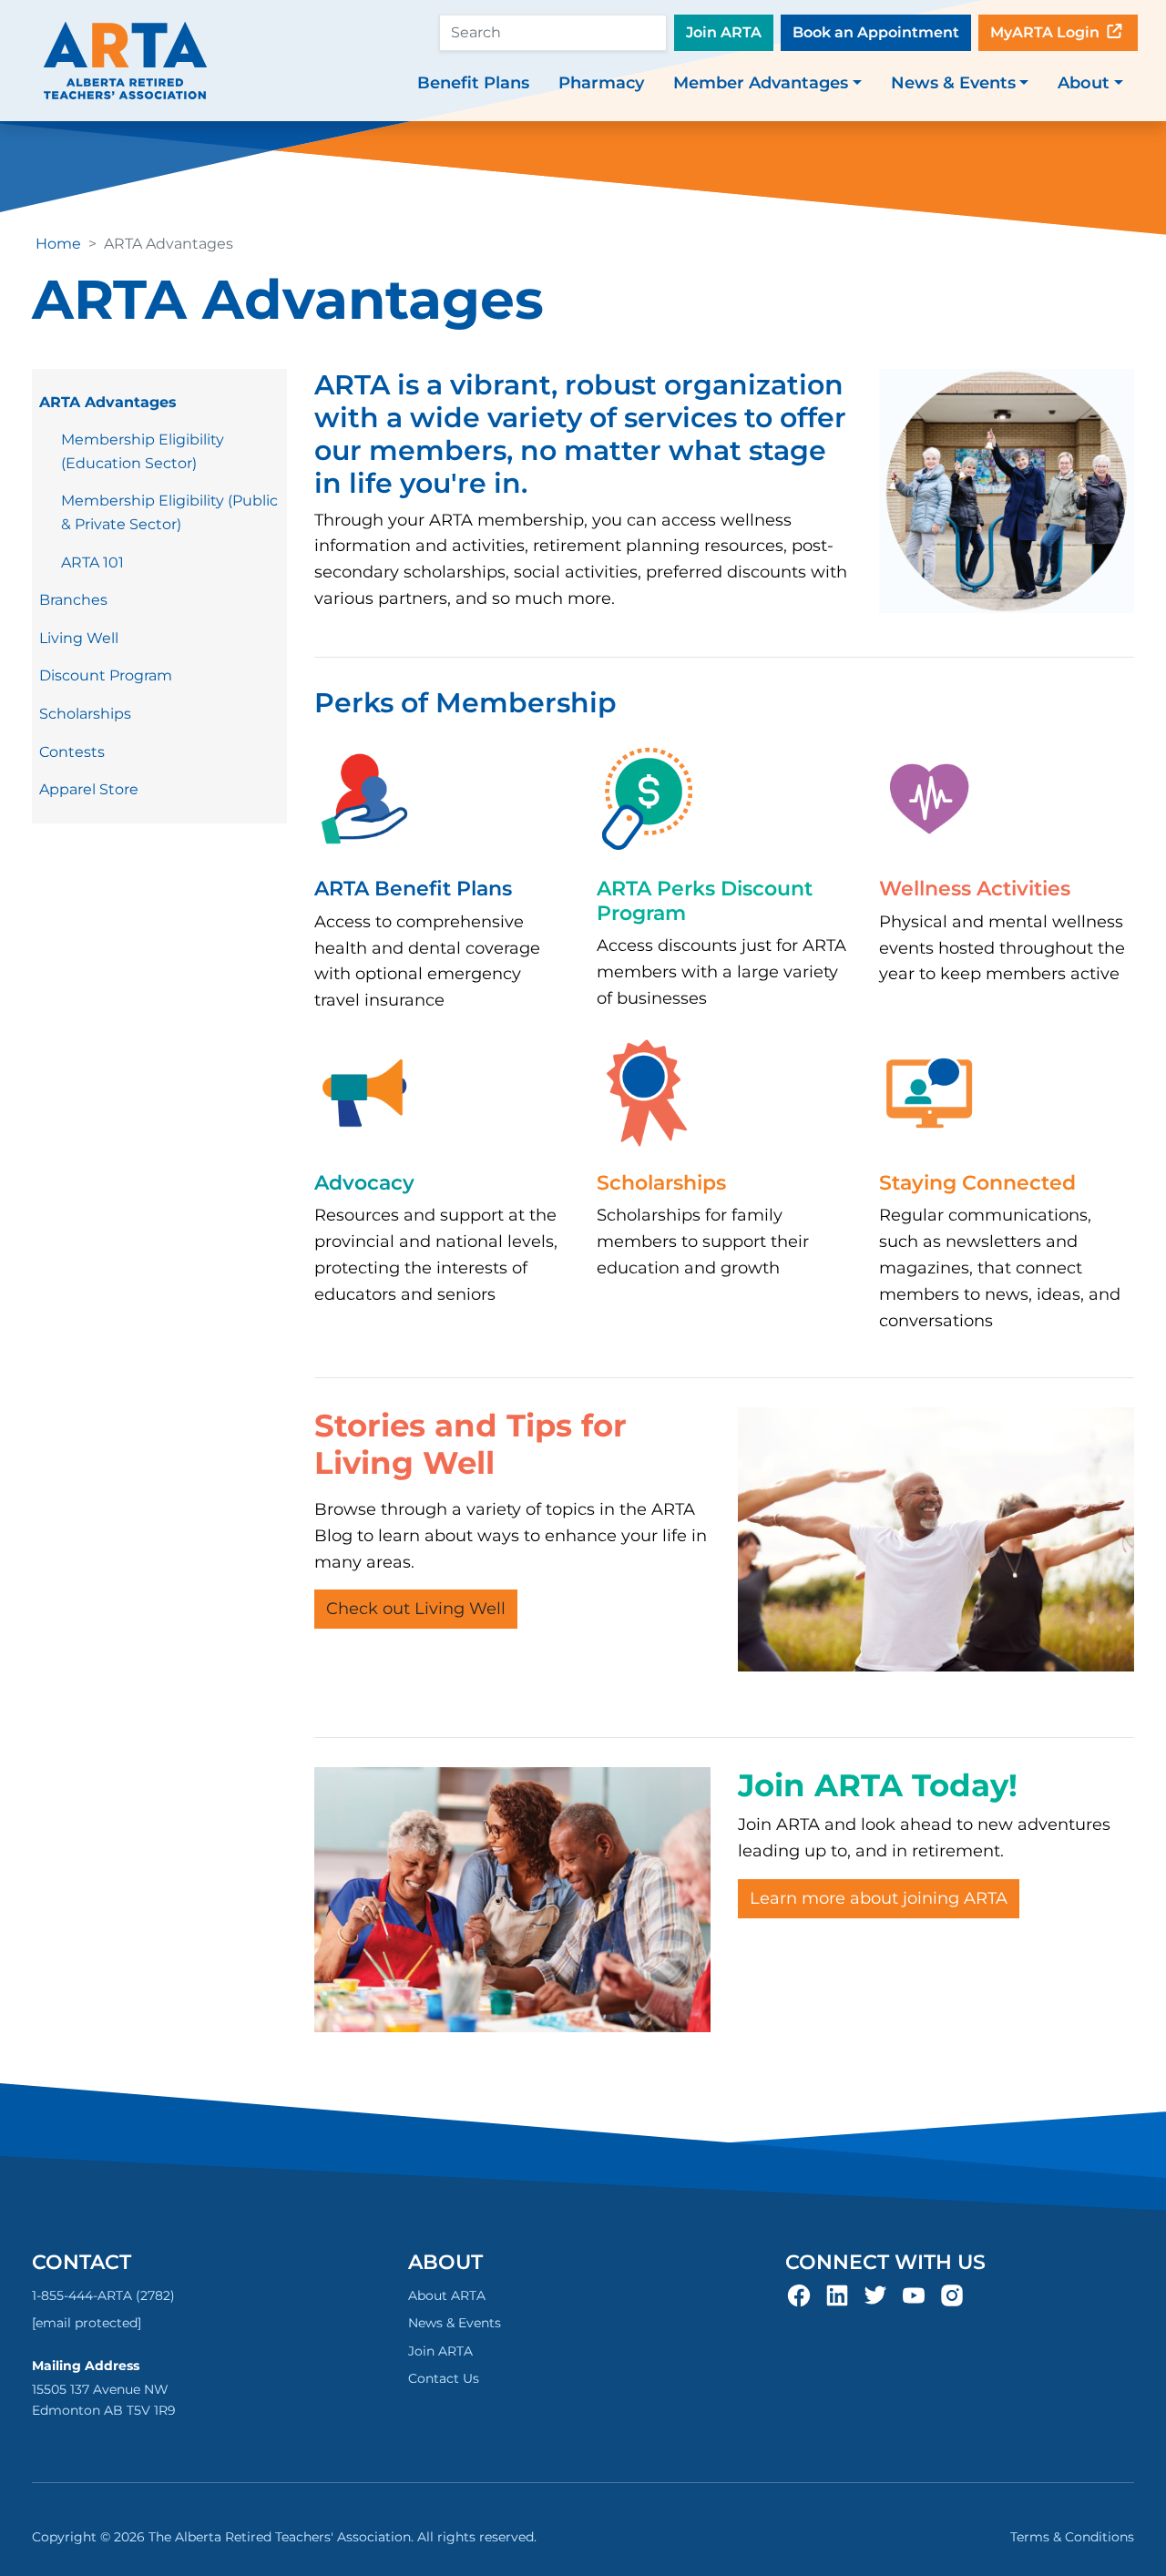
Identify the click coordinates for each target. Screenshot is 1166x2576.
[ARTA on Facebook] (799, 2295)
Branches (73, 600)
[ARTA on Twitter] (875, 2295)
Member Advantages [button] (761, 83)
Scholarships (85, 714)
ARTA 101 (92, 562)
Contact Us (444, 2378)
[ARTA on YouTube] (914, 2295)
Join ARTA (724, 32)
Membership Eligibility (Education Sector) (143, 451)
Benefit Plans (473, 83)
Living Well (79, 638)
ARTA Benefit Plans (413, 889)
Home (58, 244)
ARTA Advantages (108, 402)
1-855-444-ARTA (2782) (103, 2295)
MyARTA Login (1047, 32)
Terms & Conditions (1072, 2537)
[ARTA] (125, 61)
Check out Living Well (416, 1609)
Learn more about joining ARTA (879, 1898)
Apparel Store (89, 789)
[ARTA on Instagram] (952, 2295)
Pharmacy (601, 83)
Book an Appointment (876, 32)
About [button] (1084, 83)
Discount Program (106, 675)
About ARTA (447, 2295)
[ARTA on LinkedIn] (837, 2295)
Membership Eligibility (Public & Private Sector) (169, 512)
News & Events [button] (953, 83)
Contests (72, 752)
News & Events (455, 2323)
